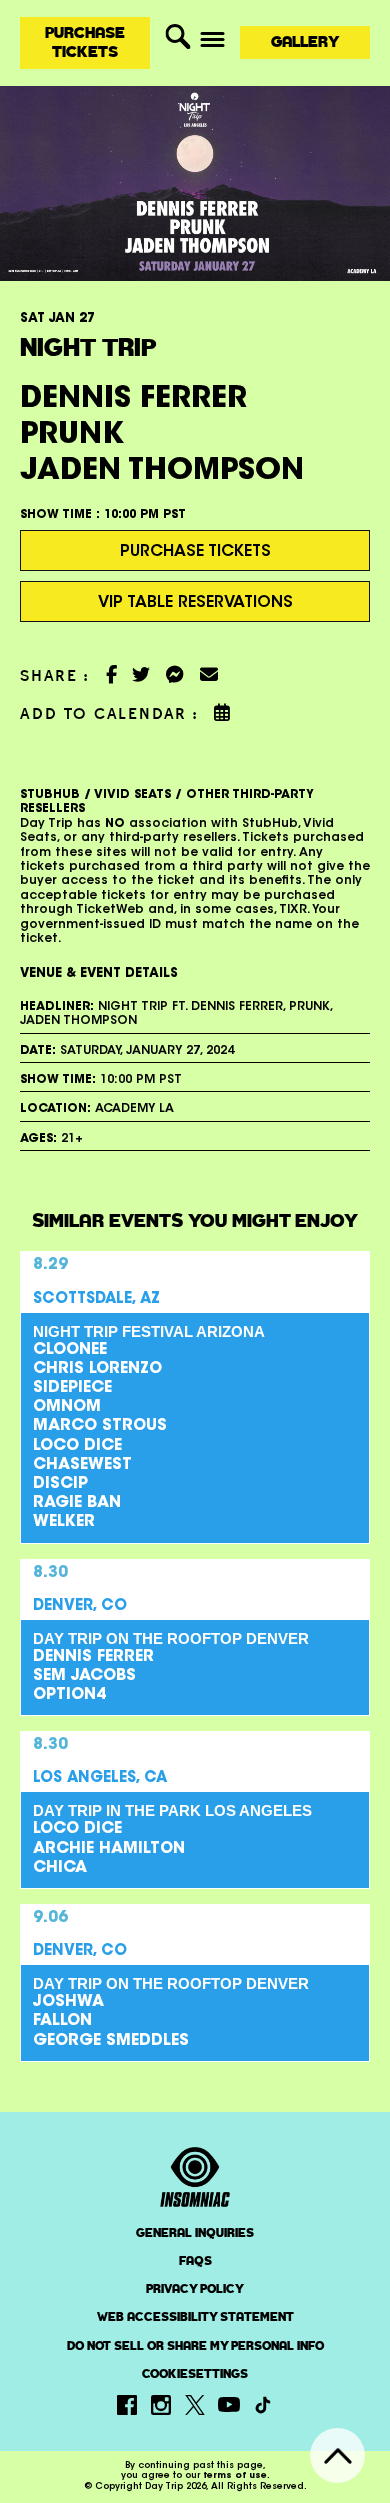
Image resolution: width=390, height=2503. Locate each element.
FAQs (195, 2261)
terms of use (235, 2475)
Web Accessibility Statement (195, 2317)
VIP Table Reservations (195, 603)
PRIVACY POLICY (195, 2289)
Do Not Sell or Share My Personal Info (195, 2346)
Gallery (305, 41)
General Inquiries (195, 2233)
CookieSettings (195, 2374)
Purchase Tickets (85, 42)
